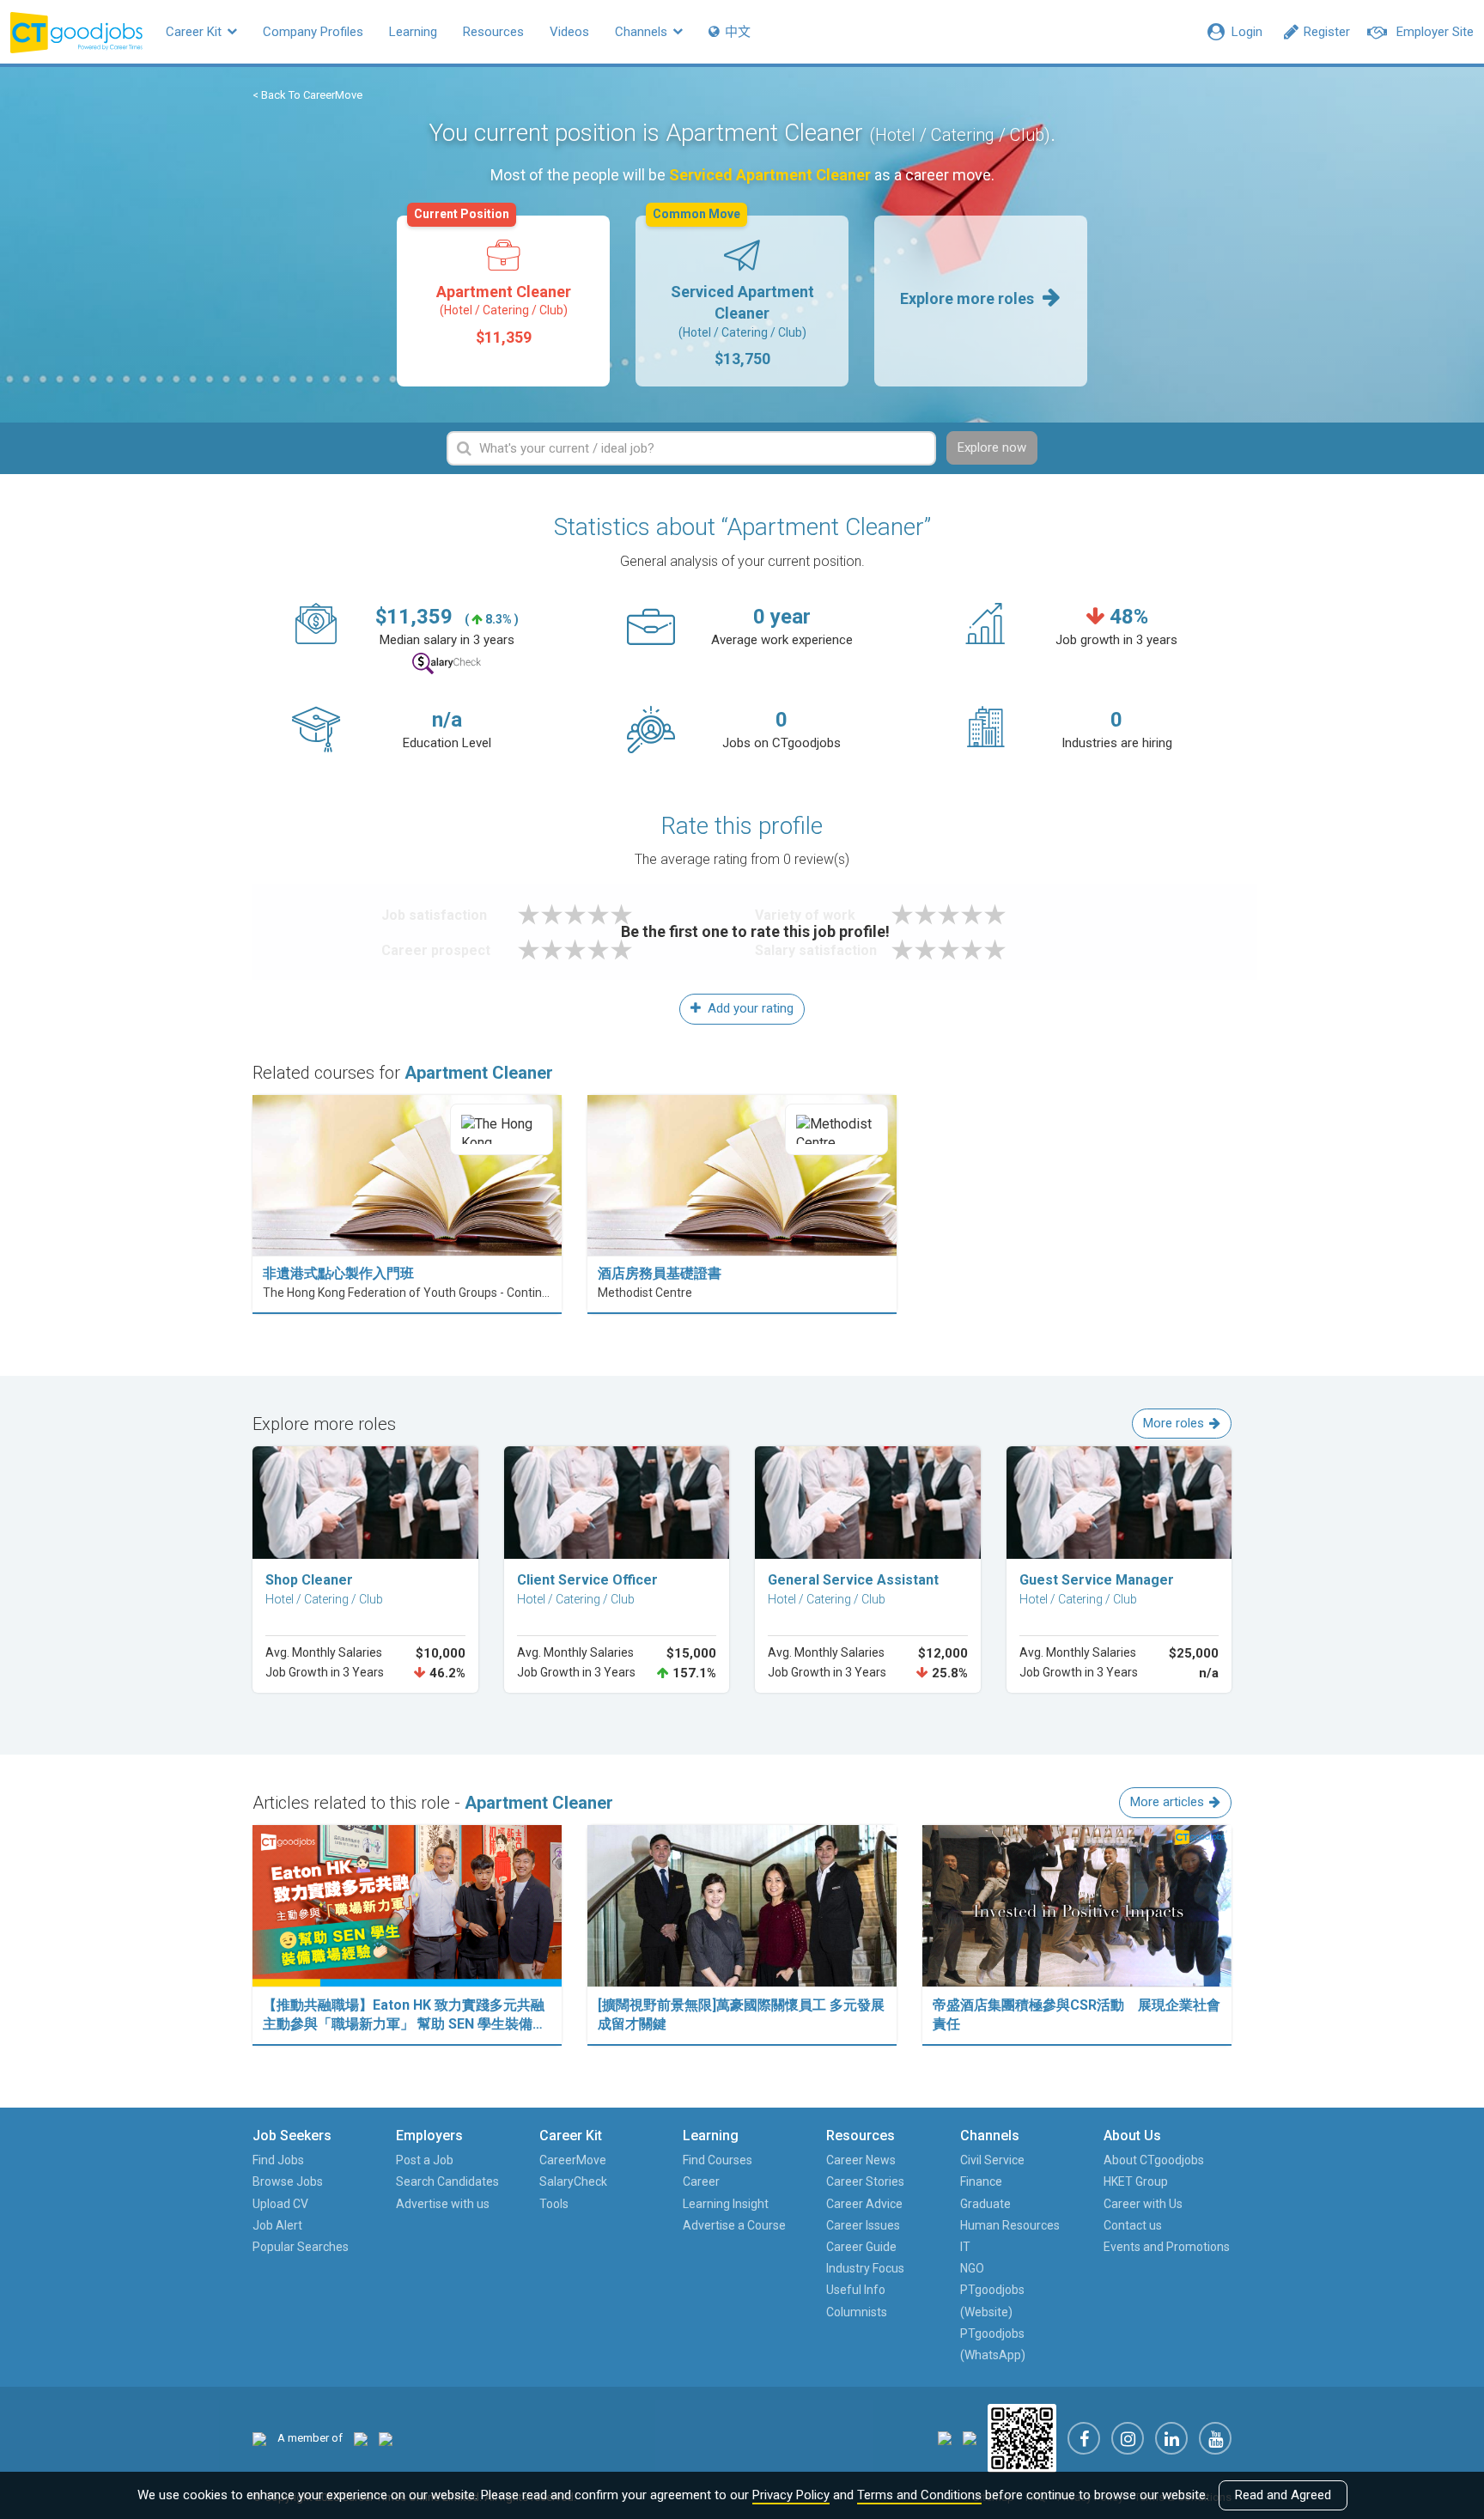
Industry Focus (865, 2268)
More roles (1174, 1423)
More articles (1167, 1802)
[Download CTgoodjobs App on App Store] (945, 2438)
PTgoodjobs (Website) (992, 2300)
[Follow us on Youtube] (1215, 2438)
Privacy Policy (791, 2495)
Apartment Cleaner (493, 281)
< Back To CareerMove (307, 95)
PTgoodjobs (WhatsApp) (993, 2344)
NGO (972, 2268)
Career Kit (195, 32)
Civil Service (992, 2160)
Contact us (1133, 2225)
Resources (493, 32)
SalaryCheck (573, 2181)
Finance (981, 2181)
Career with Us (1143, 2204)
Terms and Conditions (919, 2495)
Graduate (985, 2204)
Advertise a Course (734, 2225)
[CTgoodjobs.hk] (259, 2438)
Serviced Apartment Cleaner (733, 292)
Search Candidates (447, 2181)
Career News (861, 2160)
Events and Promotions (1167, 2247)
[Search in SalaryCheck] (447, 663)
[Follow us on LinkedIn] (1171, 2438)
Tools (554, 2204)
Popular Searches (301, 2247)
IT (965, 2247)
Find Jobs (278, 2160)
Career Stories (865, 2181)
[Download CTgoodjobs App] (1022, 2438)
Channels (643, 32)
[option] (503, 301)
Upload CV (280, 2204)
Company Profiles (313, 32)
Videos (569, 32)
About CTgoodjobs (1154, 2160)
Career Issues (863, 2225)
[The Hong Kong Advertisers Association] (361, 2438)
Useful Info (856, 2290)
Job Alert (277, 2225)
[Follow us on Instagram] (1128, 2438)
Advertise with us (443, 2204)
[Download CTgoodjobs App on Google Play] (970, 2438)
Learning (413, 32)
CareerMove (573, 2160)
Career (701, 2181)
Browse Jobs (288, 2181)
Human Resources (1010, 2225)
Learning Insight (726, 2204)
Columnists (857, 2312)
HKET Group (1136, 2181)
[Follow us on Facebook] (1084, 2438)
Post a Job (425, 2160)
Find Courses (718, 2160)
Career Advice (864, 2204)
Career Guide (861, 2247)
